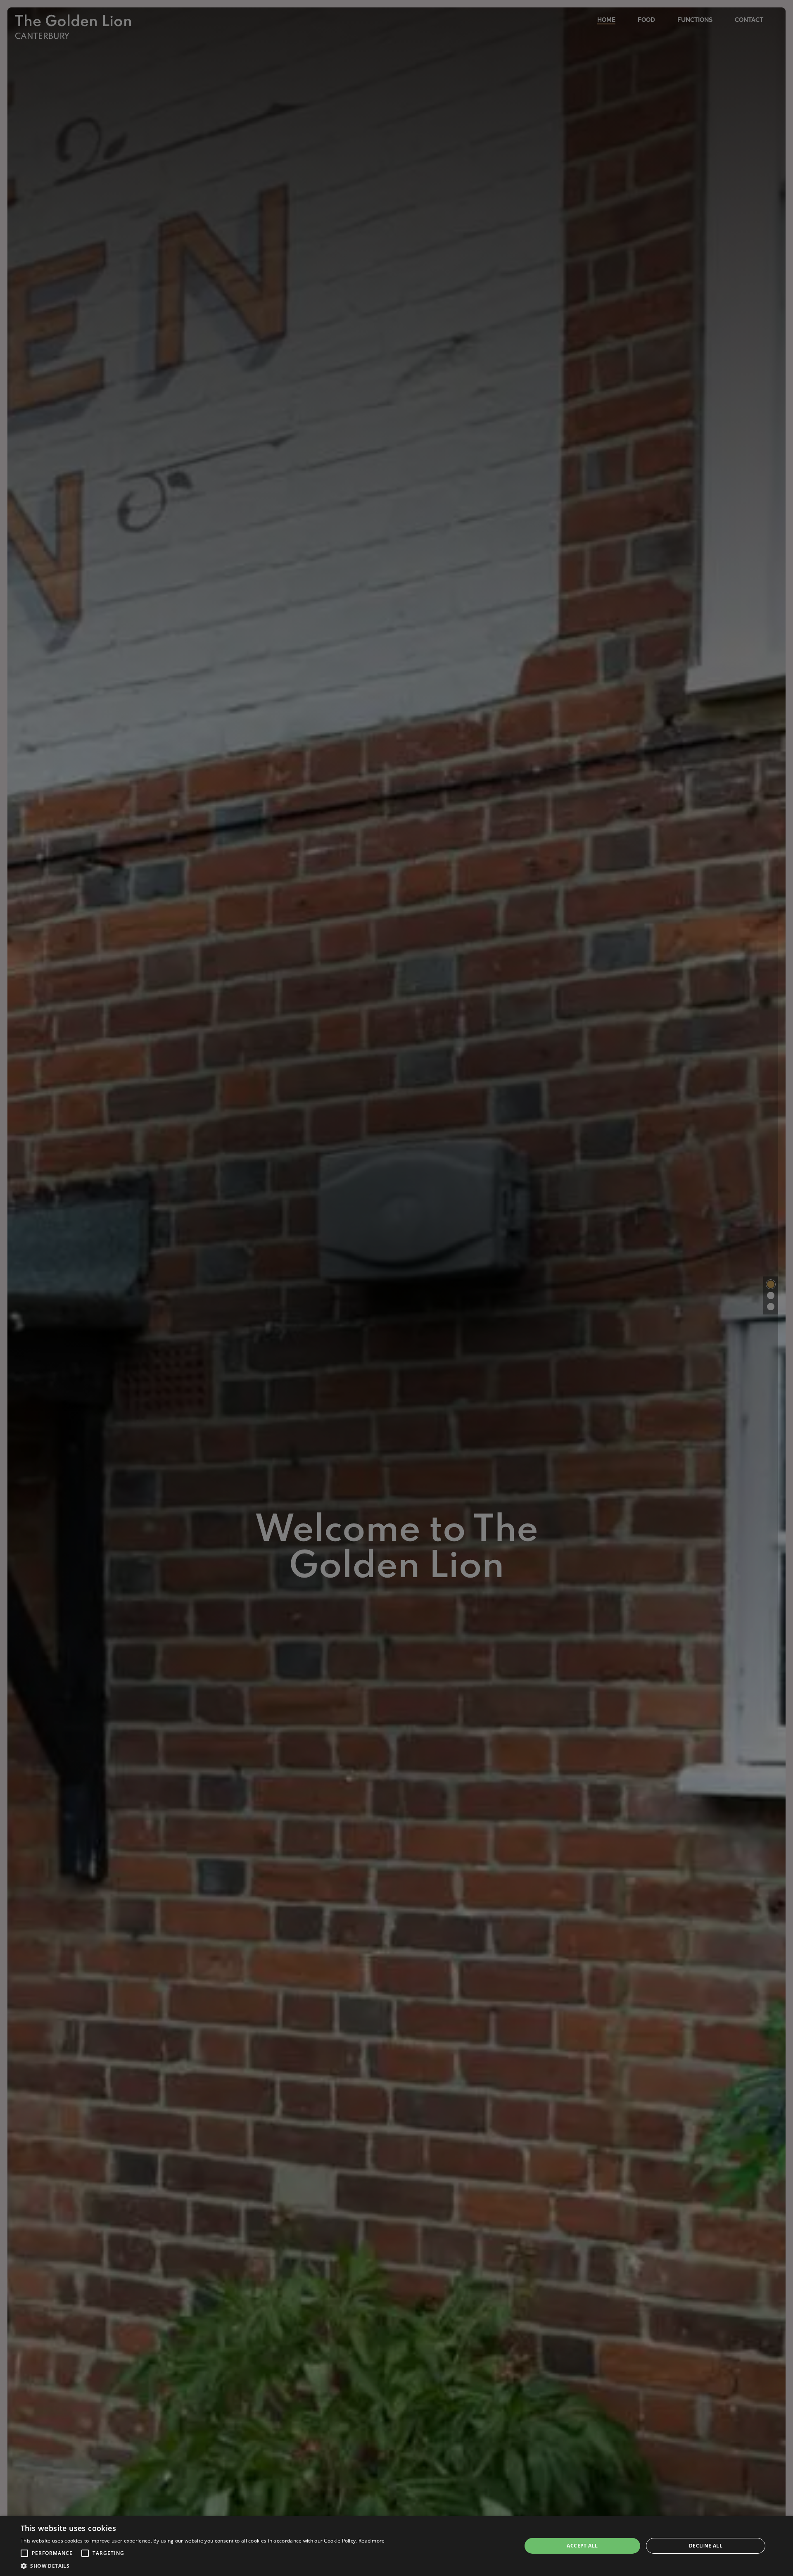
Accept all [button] (582, 2546)
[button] (24, 2553)
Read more (372, 2541)
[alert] (396, 2546)
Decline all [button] (706, 2546)
